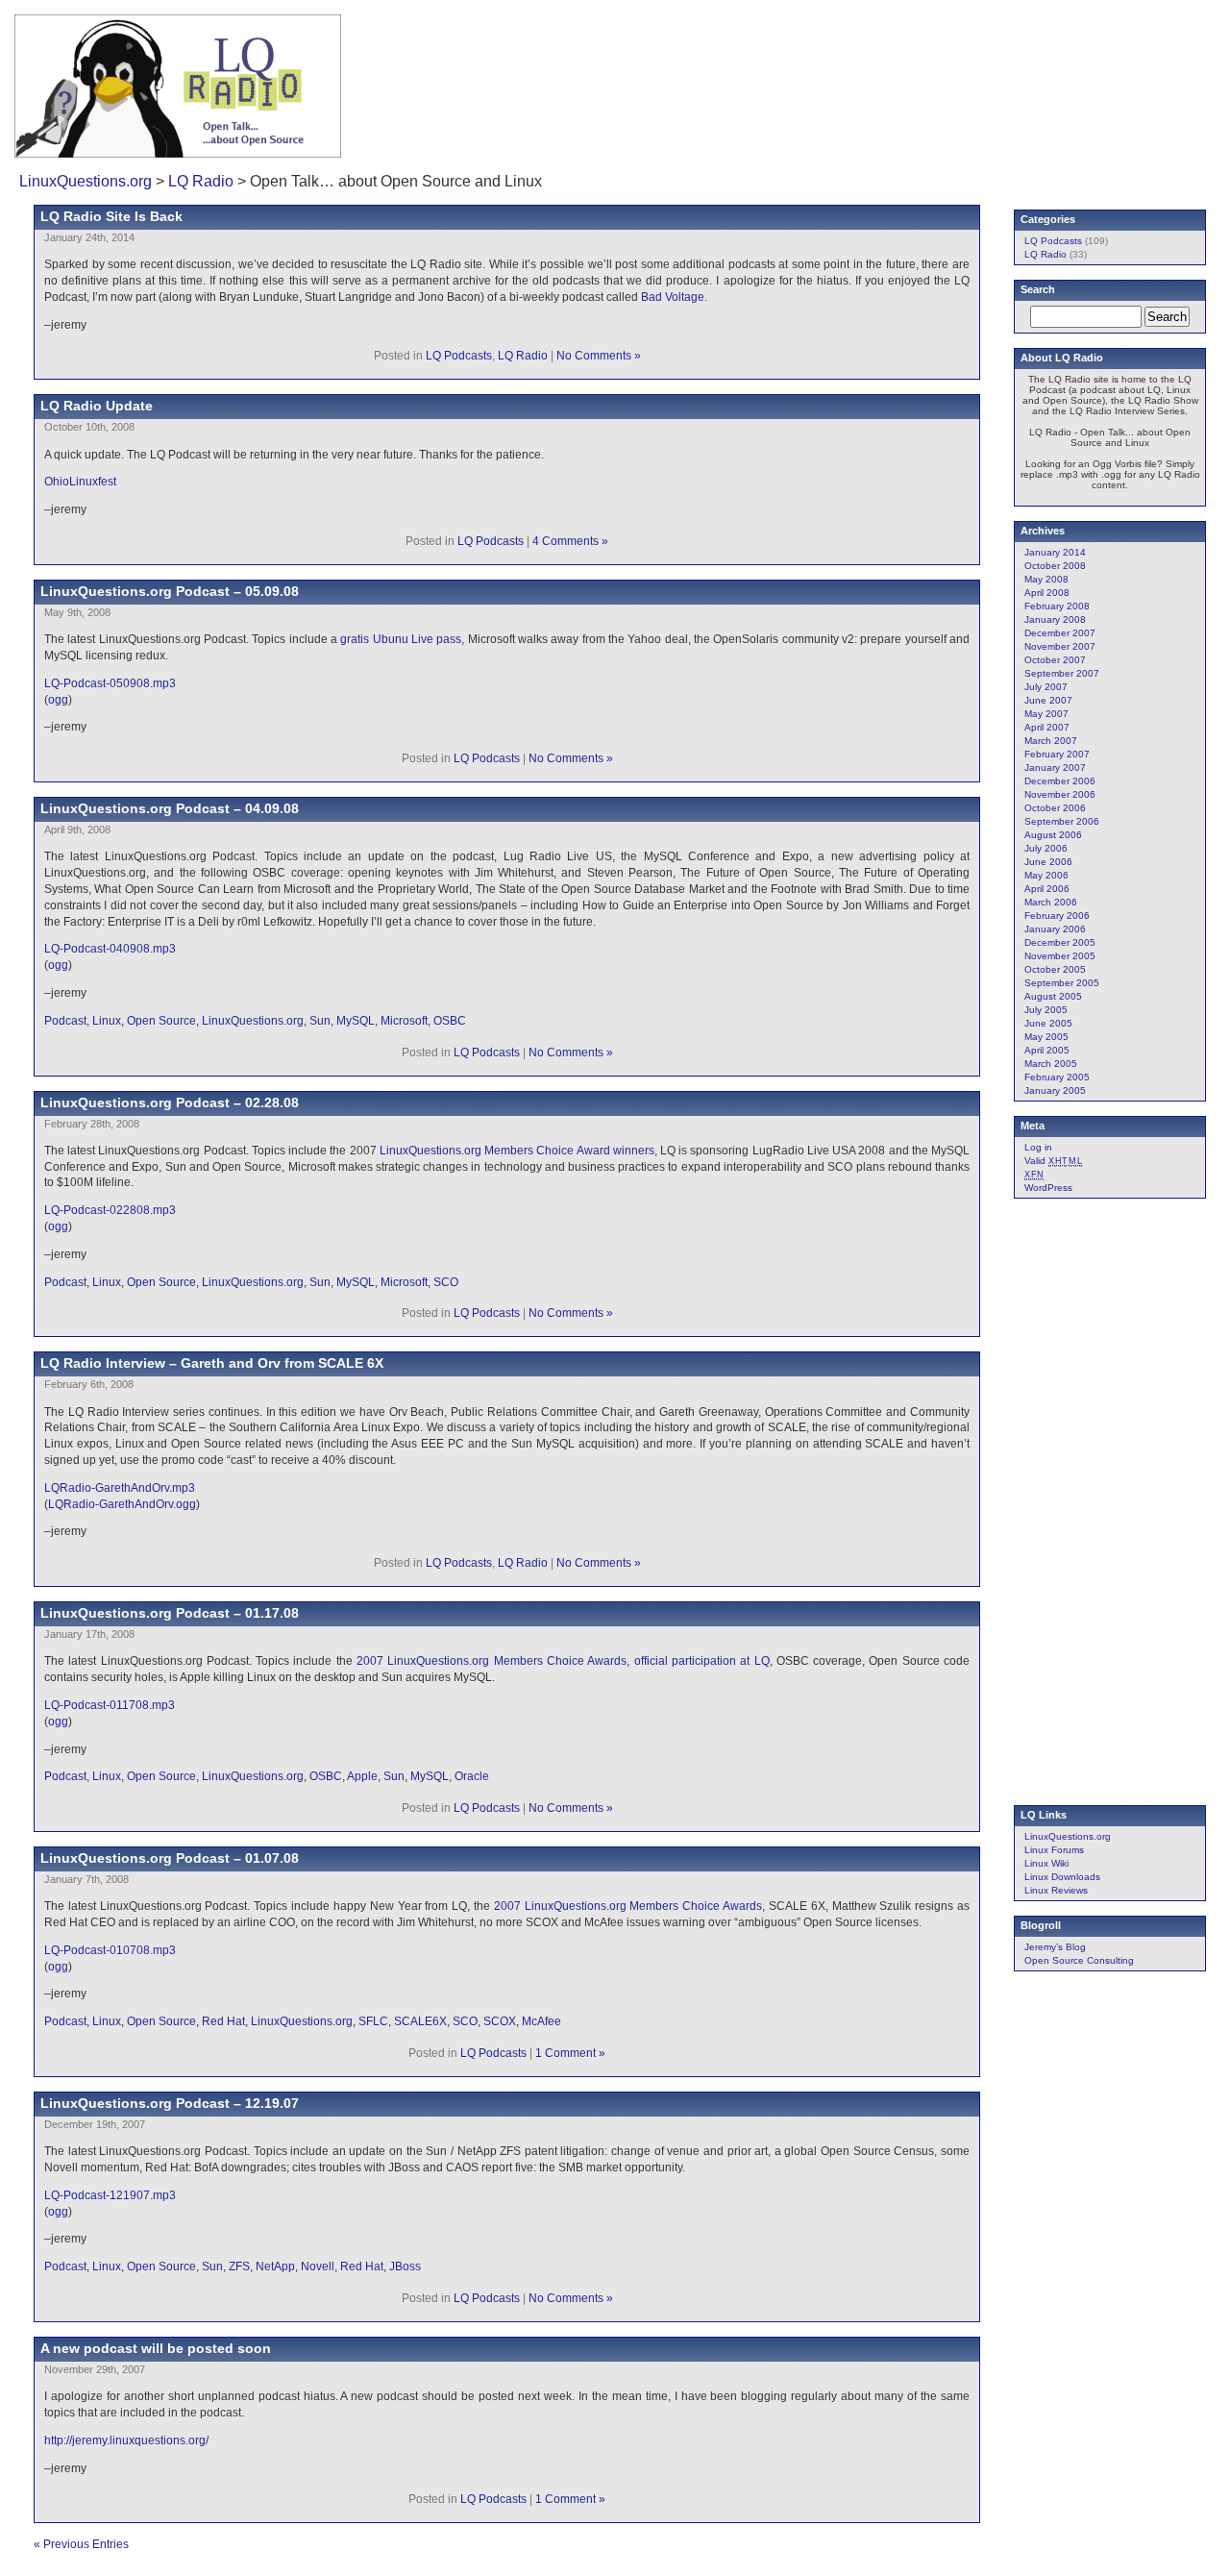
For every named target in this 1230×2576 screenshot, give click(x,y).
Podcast (65, 1021)
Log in (1038, 1147)
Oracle (472, 1776)
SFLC (373, 2021)
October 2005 (1055, 969)
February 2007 (1057, 754)
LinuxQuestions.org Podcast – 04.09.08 (170, 808)
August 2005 (1053, 996)
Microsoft (404, 1021)
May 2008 (1046, 579)
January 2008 (1055, 619)
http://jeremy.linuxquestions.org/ (126, 2440)
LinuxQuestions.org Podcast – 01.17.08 (170, 1613)
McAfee (541, 2021)
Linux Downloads (1062, 1877)
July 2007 (1046, 687)
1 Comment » (570, 2053)
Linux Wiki (1046, 1863)
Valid (1053, 1161)
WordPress (1048, 1188)
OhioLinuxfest (80, 482)
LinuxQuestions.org (86, 181)
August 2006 (1053, 835)
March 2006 (1051, 902)
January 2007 (1055, 768)
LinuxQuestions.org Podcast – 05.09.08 (170, 591)
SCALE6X (420, 2021)
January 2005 (1055, 1090)
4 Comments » (570, 541)
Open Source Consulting (1079, 1960)
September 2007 (1062, 673)
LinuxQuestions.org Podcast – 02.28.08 (170, 1102)
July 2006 (1046, 848)
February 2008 (1057, 606)
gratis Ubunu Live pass (401, 639)
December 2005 (1060, 942)
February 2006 (1057, 916)
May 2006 (1046, 875)
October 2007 (1055, 660)
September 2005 (1062, 983)
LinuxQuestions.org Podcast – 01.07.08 (170, 1858)
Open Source (161, 1021)
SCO (446, 1282)
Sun (320, 1021)
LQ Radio (201, 181)
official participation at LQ (702, 1661)
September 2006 (1062, 821)
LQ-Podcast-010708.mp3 (110, 1950)
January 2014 (1055, 552)
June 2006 (1048, 862)
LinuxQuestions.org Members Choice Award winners (517, 1151)
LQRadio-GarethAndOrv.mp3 (120, 1488)
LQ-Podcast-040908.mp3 (110, 949)
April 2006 (1047, 889)
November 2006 (1060, 794)
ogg (58, 700)
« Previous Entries (81, 2544)
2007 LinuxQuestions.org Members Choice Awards (492, 1661)
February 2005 (1057, 1077)
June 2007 (1048, 700)
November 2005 (1060, 956)
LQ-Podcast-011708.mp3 (110, 1705)
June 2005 (1048, 1023)
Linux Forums (1054, 1850)
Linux (107, 1021)
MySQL (356, 1021)
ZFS (239, 2266)
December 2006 (1060, 781)
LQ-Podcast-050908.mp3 (110, 683)
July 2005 (1046, 1010)
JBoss (405, 2266)
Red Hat (223, 2021)
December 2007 (1060, 633)
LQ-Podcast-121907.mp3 (110, 2195)
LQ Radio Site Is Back (111, 216)
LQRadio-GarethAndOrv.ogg (122, 1504)
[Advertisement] (962, 72)
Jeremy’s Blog (1055, 1947)
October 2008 (1055, 566)
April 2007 (1047, 727)
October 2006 (1055, 808)
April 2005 (1047, 1050)
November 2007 (1060, 646)
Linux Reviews (1056, 1890)
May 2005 (1046, 1037)
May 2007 (1046, 714)
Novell (318, 2266)
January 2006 (1055, 929)
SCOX (500, 2021)
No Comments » (599, 356)
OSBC (450, 1021)
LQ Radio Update (97, 406)
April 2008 (1047, 593)
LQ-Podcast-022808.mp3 (110, 1210)
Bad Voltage (673, 297)
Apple (362, 1776)
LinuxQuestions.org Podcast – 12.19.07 (170, 2103)
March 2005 (1051, 1064)
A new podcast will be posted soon (156, 2348)
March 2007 (1051, 741)
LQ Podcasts (459, 356)
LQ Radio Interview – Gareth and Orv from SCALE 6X (212, 1363)
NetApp (275, 2266)
